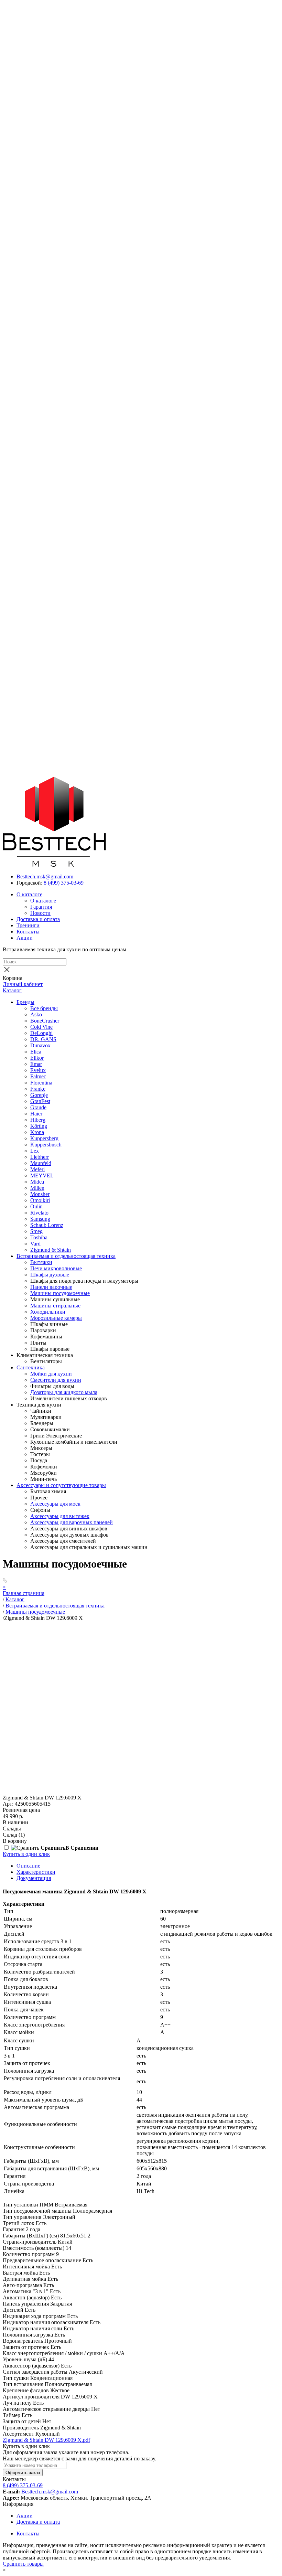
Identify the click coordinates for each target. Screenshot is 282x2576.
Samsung (40, 1219)
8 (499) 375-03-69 (64, 883)
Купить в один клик (26, 1854)
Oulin (36, 1206)
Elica (36, 1052)
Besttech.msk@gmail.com (45, 877)
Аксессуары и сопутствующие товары (61, 1485)
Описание (28, 1866)
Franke (38, 1089)
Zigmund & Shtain (51, 1250)
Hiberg (38, 1120)
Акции (25, 938)
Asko (36, 1014)
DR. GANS (43, 1039)
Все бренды (44, 1008)
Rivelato (39, 1213)
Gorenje (39, 1095)
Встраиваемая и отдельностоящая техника (66, 1256)
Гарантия (41, 907)
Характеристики (36, 1872)
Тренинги (28, 925)
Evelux (38, 1070)
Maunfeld (41, 1163)
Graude (38, 1107)
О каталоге (29, 894)
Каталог (12, 990)
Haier (36, 1114)
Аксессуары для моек (55, 1504)
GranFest (40, 1101)
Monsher (40, 1194)
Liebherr (40, 1157)
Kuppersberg (44, 1138)
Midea (37, 1182)
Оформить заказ (23, 2473)
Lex (35, 1151)
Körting (39, 1126)
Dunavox (40, 1045)
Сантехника (31, 1367)
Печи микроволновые (56, 1268)
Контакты (28, 932)
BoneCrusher (45, 1021)
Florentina (41, 1083)
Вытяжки (41, 1262)
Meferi (37, 1169)
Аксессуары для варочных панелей (72, 1522)
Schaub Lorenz (47, 1225)
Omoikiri (40, 1200)
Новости (40, 913)
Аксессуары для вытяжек (60, 1516)
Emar (36, 1064)
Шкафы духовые (50, 1275)
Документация (34, 1878)
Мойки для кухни (51, 1374)
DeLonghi (41, 1033)
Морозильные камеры (56, 1318)
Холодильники (48, 1312)
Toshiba (39, 1237)
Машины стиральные (55, 1306)
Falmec (38, 1076)
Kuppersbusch (46, 1145)
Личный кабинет (23, 984)
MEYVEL (42, 1175)
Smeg (36, 1231)
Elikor (37, 1058)
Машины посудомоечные (60, 1293)
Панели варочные (51, 1287)
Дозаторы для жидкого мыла (64, 1392)
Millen (37, 1188)
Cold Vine (41, 1027)
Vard (35, 1244)
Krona (37, 1132)
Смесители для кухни (56, 1380)
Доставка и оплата (38, 919)
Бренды (25, 1002)
